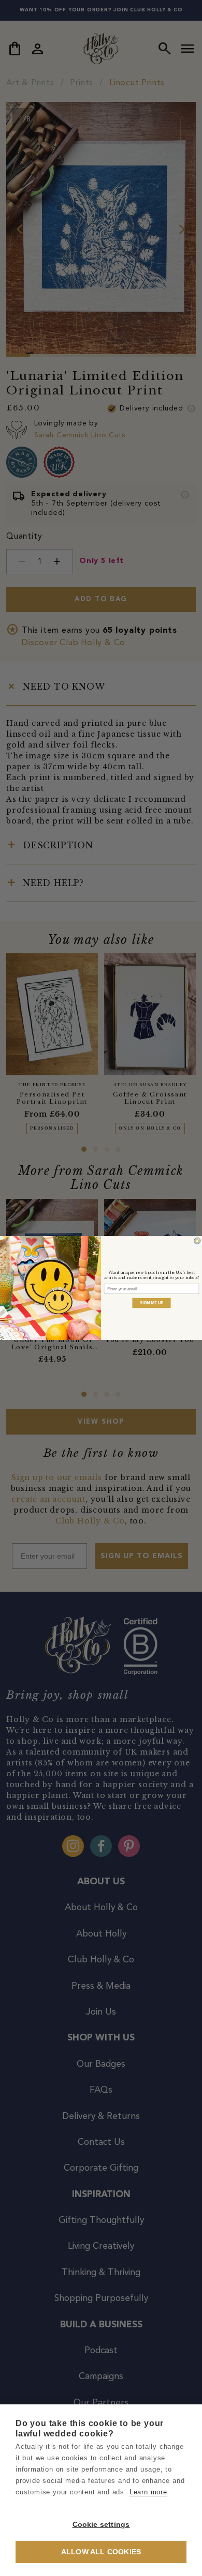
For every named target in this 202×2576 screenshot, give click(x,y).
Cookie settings (101, 2525)
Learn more (148, 2492)
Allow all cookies (101, 2552)
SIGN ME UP (151, 1303)
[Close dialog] (197, 1241)
